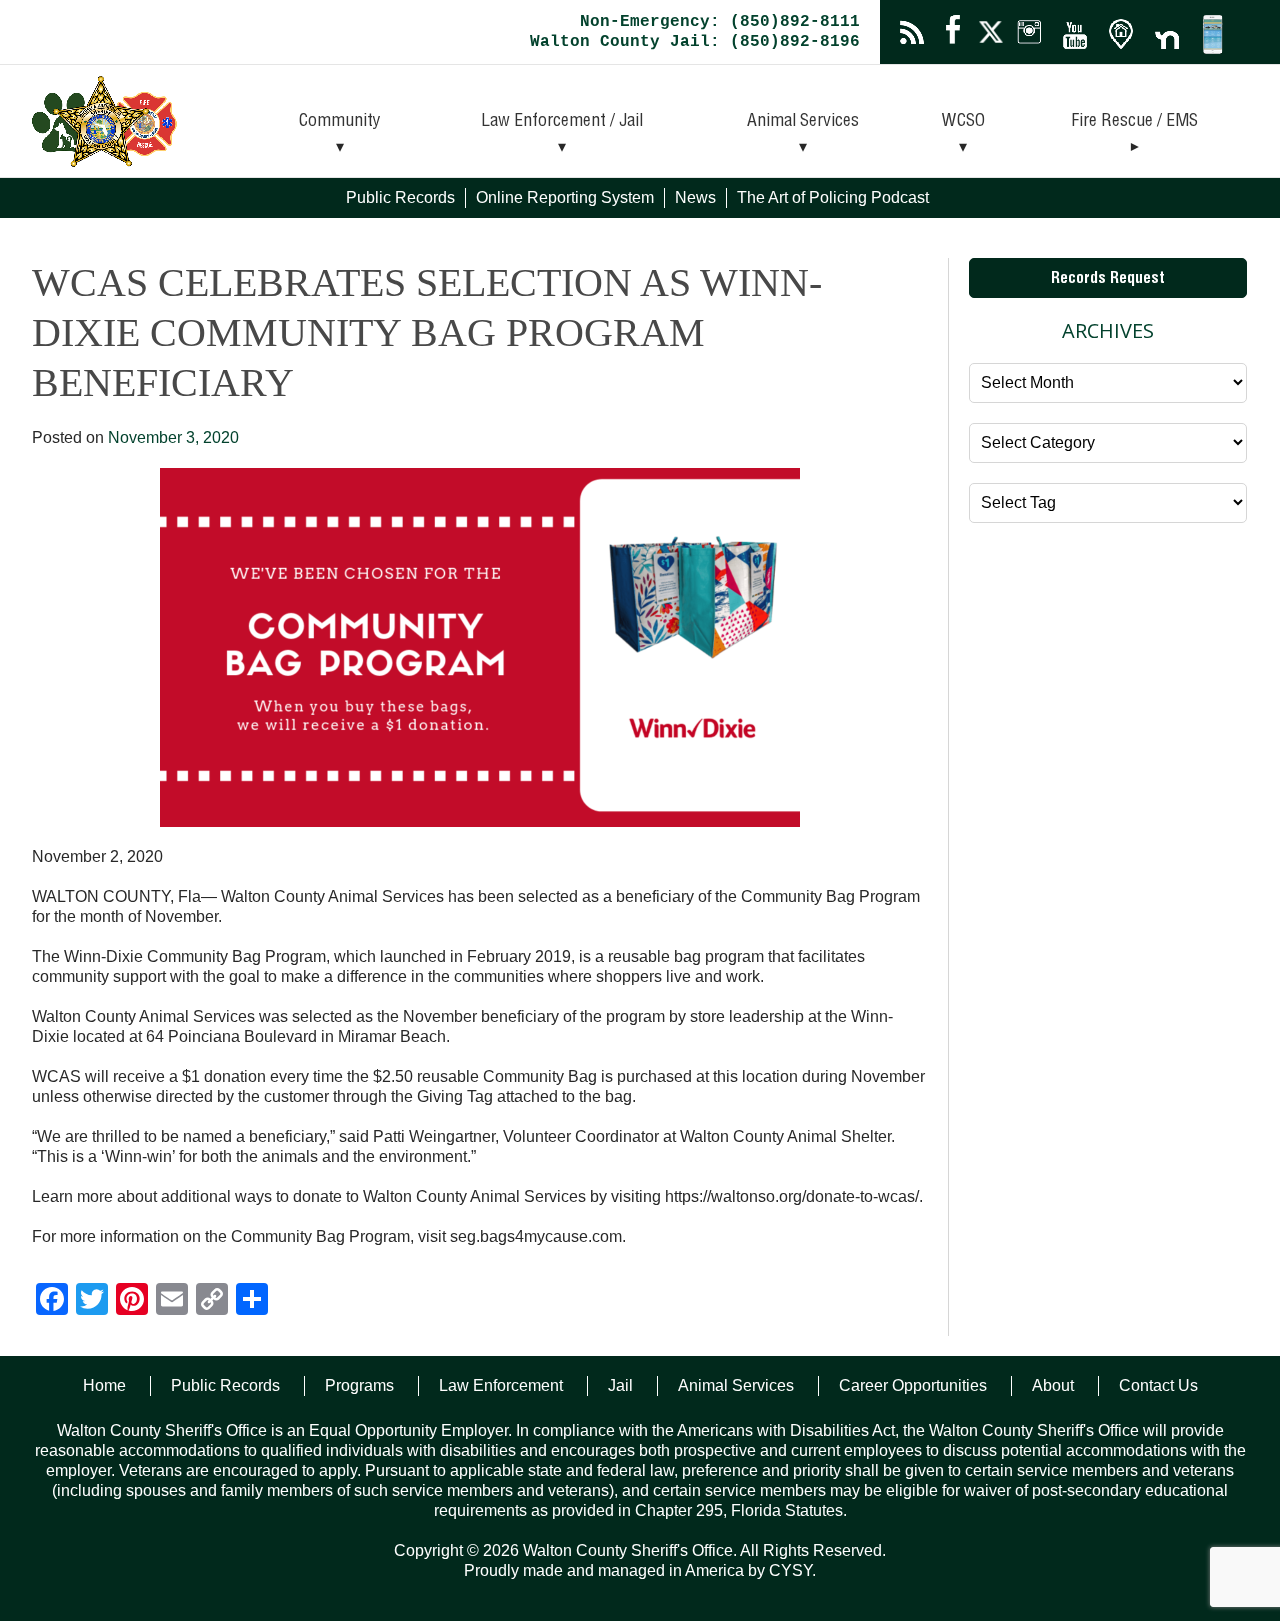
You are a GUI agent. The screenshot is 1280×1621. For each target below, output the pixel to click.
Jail (620, 1385)
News (695, 197)
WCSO (963, 122)
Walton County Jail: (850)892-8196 (695, 42)
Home (104, 1385)
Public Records (400, 197)
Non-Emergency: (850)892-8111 (720, 22)
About (1053, 1385)
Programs (359, 1385)
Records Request (1108, 280)
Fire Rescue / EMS (1134, 122)
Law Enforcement (501, 1385)
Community (340, 122)
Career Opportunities (913, 1385)
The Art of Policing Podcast (833, 197)
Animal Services (803, 122)
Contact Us (1158, 1385)
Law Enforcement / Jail (562, 122)
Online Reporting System (565, 197)
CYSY (790, 1570)
